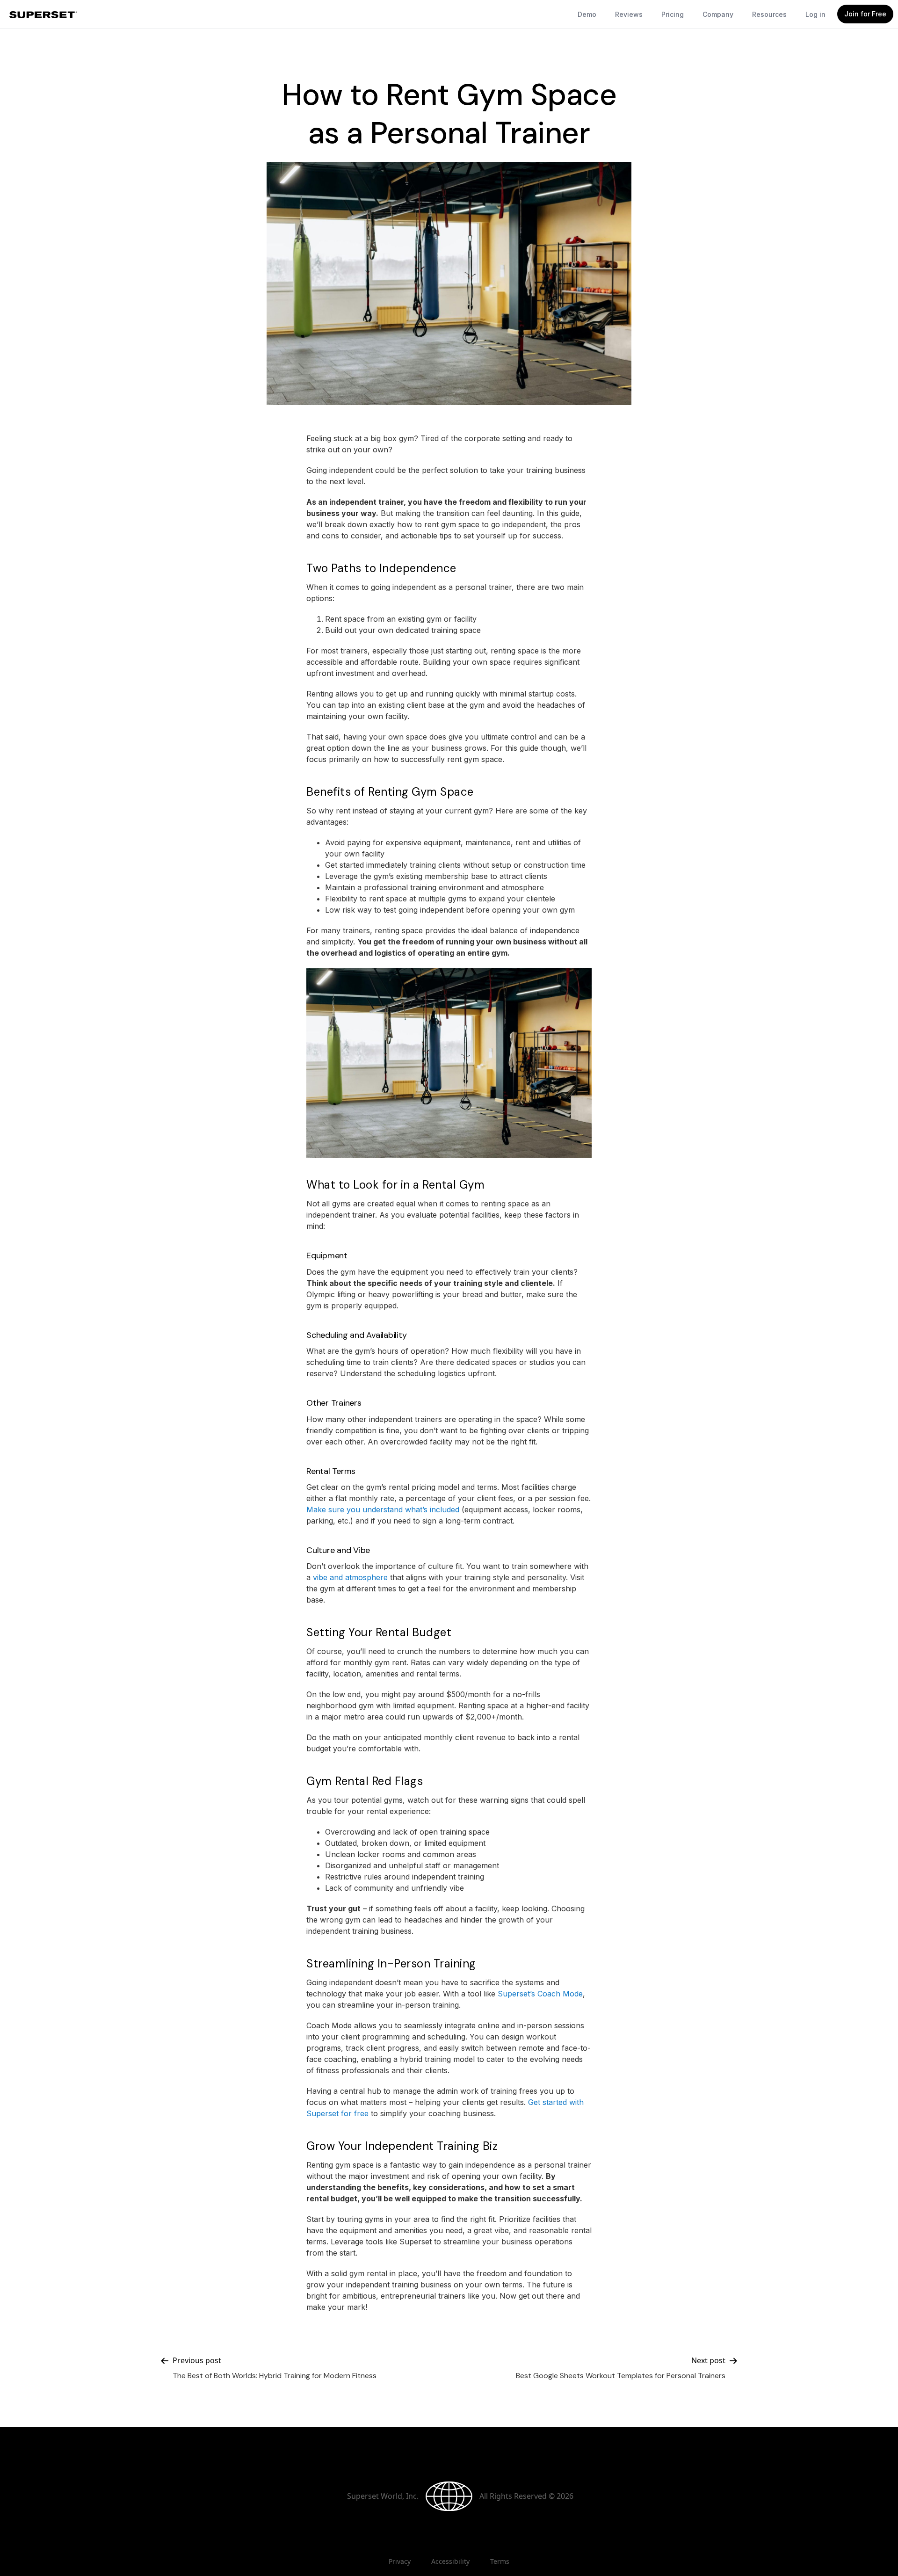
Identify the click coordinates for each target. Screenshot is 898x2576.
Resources (769, 14)
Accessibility (450, 2561)
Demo (587, 14)
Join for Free (865, 14)
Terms (500, 2561)
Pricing (673, 14)
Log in (815, 14)
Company (718, 14)
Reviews (629, 14)
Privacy (400, 2561)
